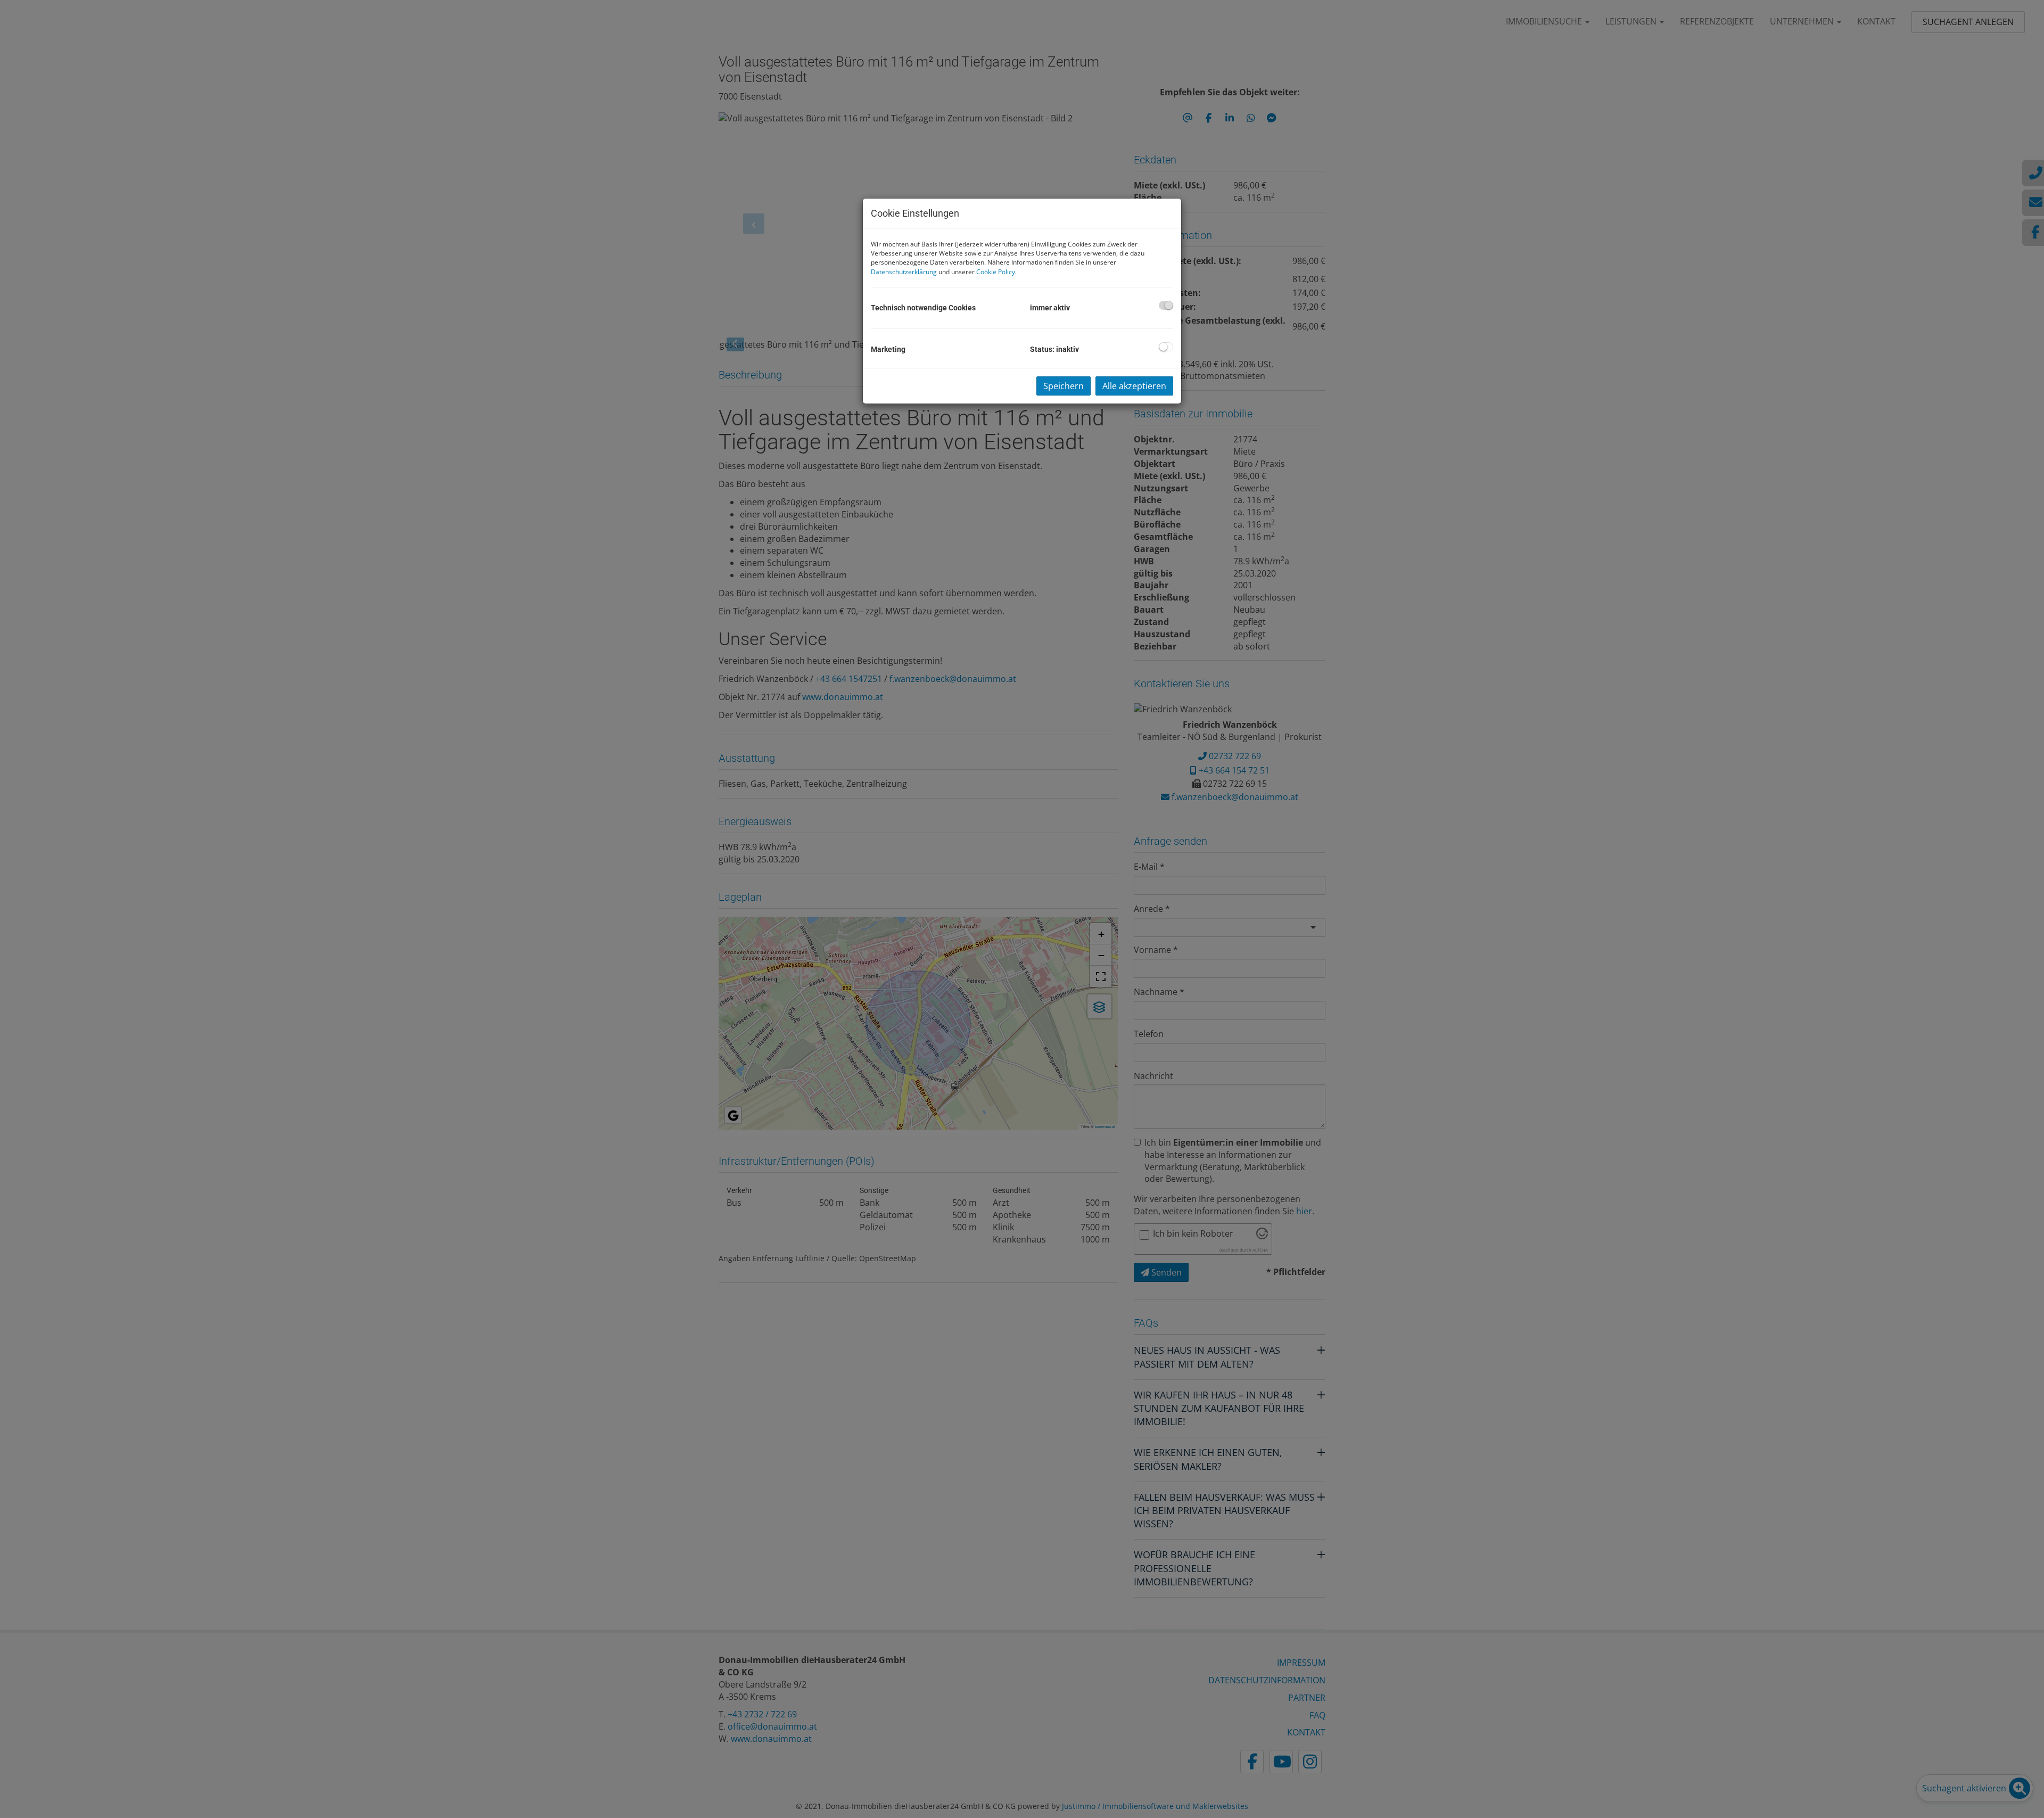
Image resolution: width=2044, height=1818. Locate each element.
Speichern (1064, 386)
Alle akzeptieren (1134, 386)
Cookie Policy (996, 272)
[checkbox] (1166, 305)
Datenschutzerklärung (904, 272)
